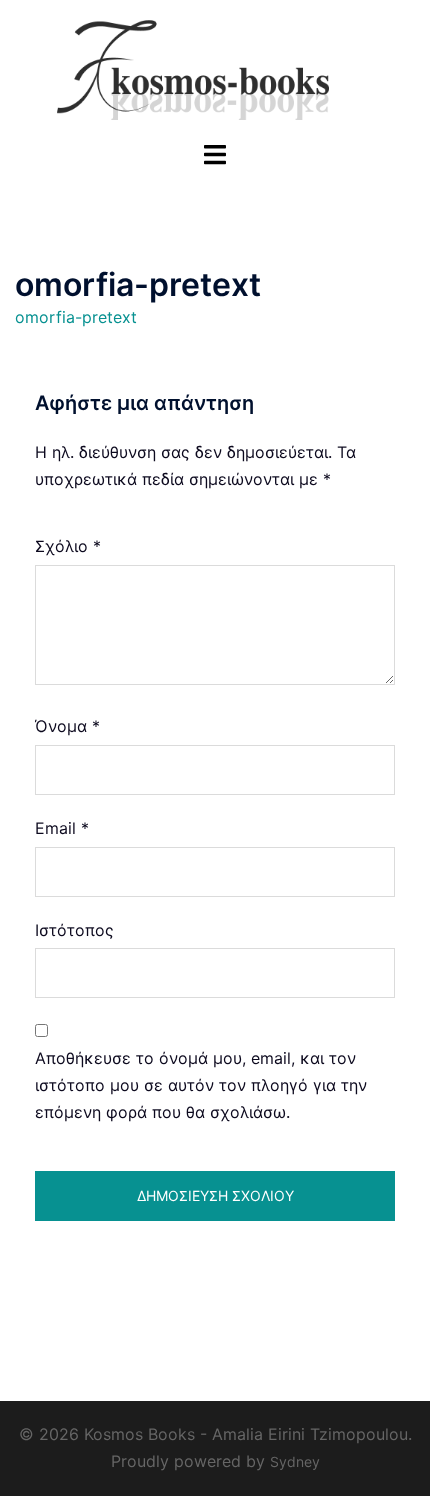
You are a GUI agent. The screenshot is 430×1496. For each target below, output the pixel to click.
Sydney (295, 1461)
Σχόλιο (68, 546)
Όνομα (67, 726)
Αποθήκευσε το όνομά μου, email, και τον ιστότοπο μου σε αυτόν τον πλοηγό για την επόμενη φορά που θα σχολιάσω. (201, 1085)
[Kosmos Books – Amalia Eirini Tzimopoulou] (215, 68)
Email (62, 828)
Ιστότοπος (74, 930)
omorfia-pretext (76, 317)
